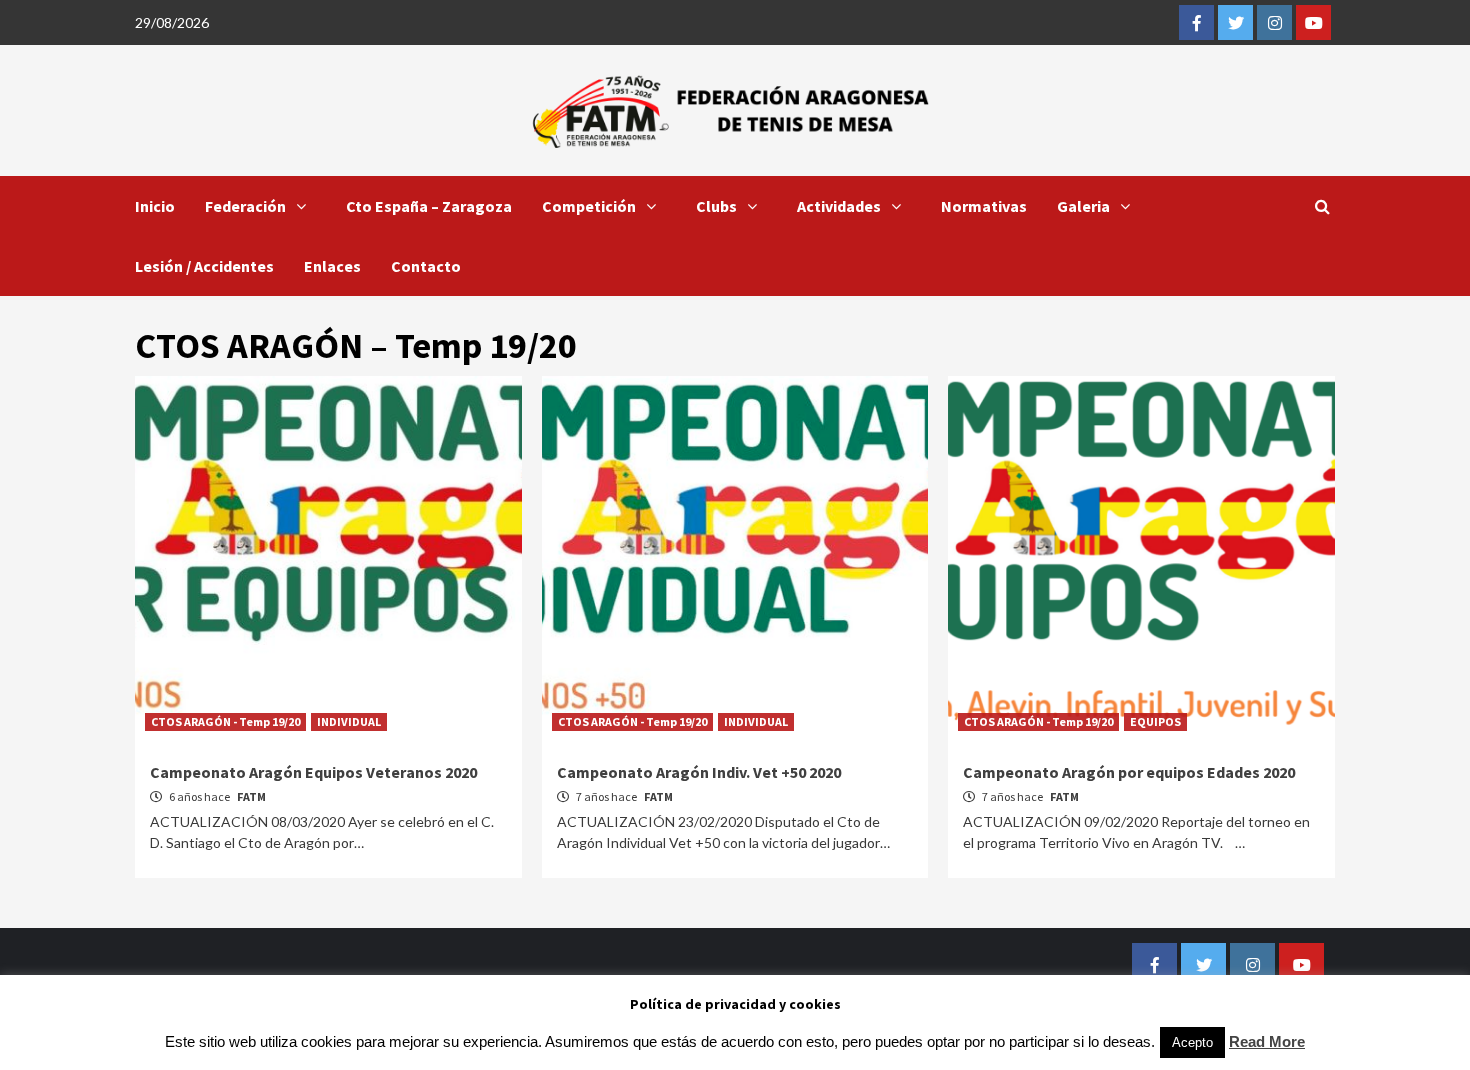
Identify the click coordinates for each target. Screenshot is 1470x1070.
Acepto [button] (1192, 1042)
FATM (251, 796)
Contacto (426, 266)
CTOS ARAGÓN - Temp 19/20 (225, 721)
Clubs (716, 206)
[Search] (1322, 206)
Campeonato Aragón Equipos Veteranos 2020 (313, 772)
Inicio (155, 206)
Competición (589, 206)
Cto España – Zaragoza (429, 206)
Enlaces (332, 266)
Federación (245, 206)
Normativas (984, 206)
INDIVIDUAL (349, 721)
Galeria (1083, 206)
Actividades (839, 206)
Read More (1267, 1041)
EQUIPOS (1155, 721)
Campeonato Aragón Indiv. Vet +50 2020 (699, 772)
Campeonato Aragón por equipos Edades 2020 (1129, 772)
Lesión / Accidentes (204, 266)
